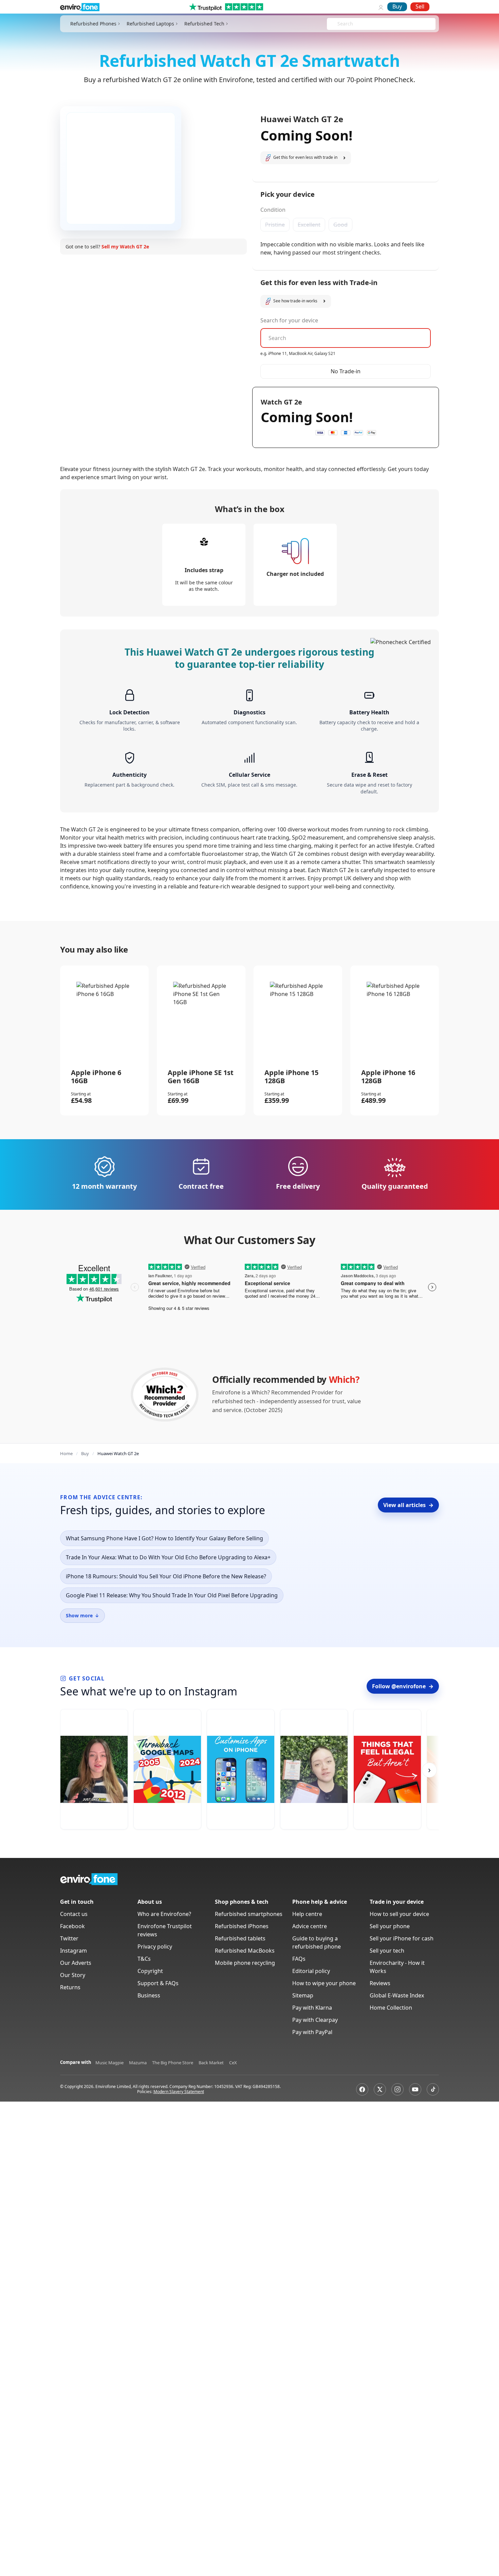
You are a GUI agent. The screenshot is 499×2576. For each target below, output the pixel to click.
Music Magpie (109, 2063)
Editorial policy (311, 1971)
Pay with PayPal (312, 2032)
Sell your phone (390, 1926)
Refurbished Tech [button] (204, 24)
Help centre (307, 1914)
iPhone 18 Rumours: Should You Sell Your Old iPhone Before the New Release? (166, 1576)
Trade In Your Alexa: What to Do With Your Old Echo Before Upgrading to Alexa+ (168, 1557)
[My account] (381, 7)
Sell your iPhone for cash (402, 1938)
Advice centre (310, 1926)
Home (66, 1453)
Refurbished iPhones (242, 1926)
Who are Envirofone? (164, 1914)
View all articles (408, 1505)
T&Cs (144, 1959)
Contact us (74, 1914)
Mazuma (138, 2063)
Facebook (72, 1926)
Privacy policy (155, 1947)
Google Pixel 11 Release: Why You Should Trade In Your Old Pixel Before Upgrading (172, 1595)
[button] (306, 158)
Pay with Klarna (312, 2008)
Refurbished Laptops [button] (150, 24)
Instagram (73, 1951)
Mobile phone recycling (245, 1963)
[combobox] (338, 24)
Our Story (73, 1975)
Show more (82, 1615)
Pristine (275, 225)
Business (149, 1995)
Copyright (150, 1971)
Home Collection (391, 2008)
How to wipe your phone (324, 1983)
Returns (70, 1987)
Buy (397, 6)
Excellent (309, 225)
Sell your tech (387, 1951)
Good (340, 225)
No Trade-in (346, 371)
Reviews (380, 1983)
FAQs (299, 1959)
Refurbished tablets (240, 1938)
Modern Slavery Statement (179, 2092)
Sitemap (303, 1995)
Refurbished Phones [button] (93, 24)
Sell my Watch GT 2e (125, 247)
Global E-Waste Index (397, 1995)
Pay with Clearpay (315, 2020)
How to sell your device (399, 1914)
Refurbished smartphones (249, 1914)
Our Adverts (76, 1963)
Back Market (211, 2063)
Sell (420, 6)
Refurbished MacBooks (245, 1951)
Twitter (69, 1938)
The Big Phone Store (173, 2063)
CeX (233, 2063)
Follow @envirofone (403, 1686)
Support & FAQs (158, 1983)
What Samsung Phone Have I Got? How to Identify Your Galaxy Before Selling (164, 1538)
